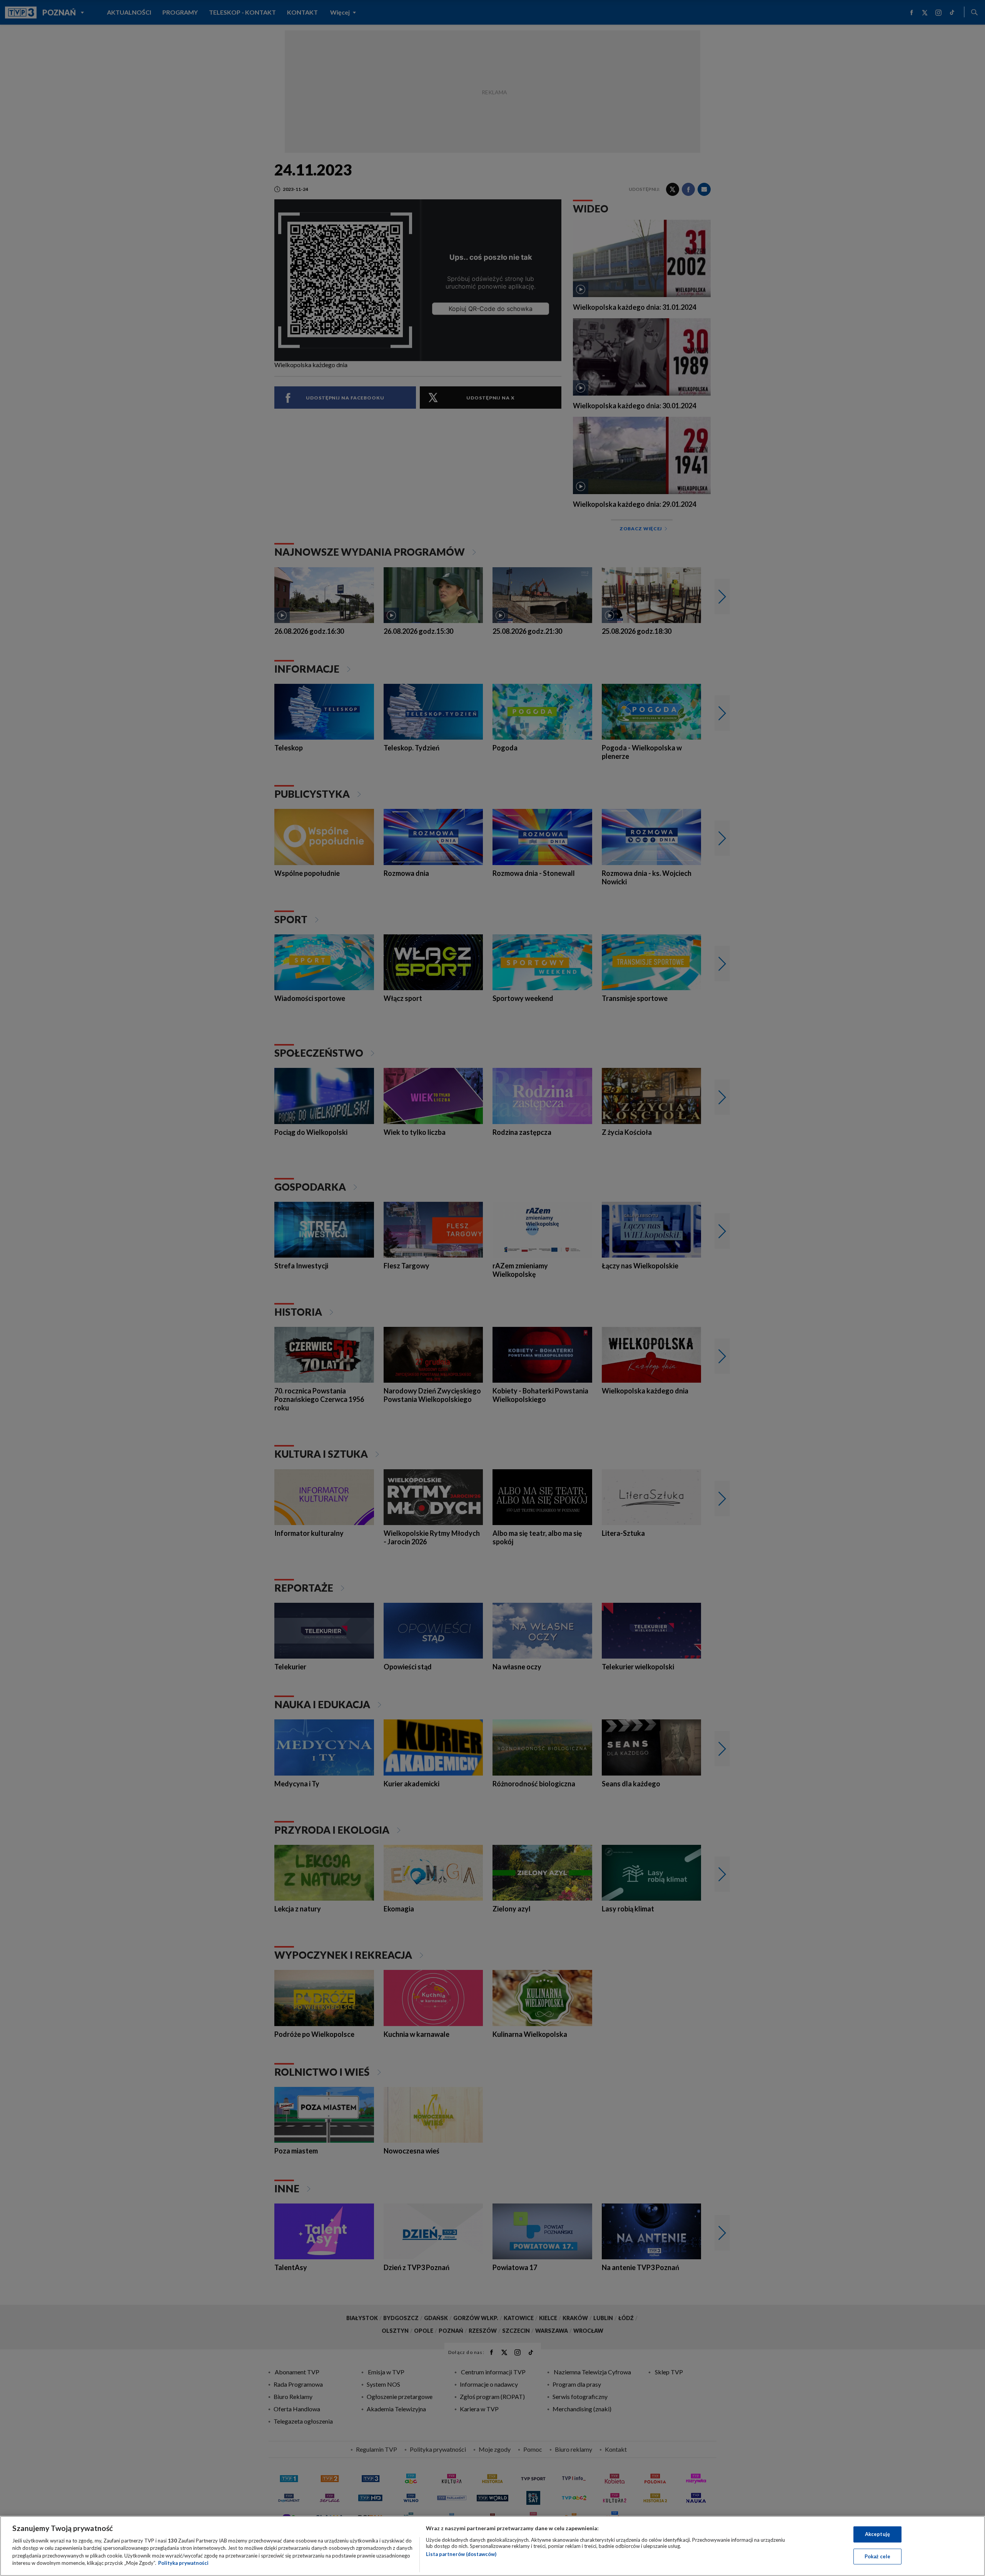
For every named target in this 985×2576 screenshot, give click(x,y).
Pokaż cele (877, 2556)
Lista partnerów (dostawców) (461, 2554)
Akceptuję (877, 2534)
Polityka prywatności (183, 2563)
